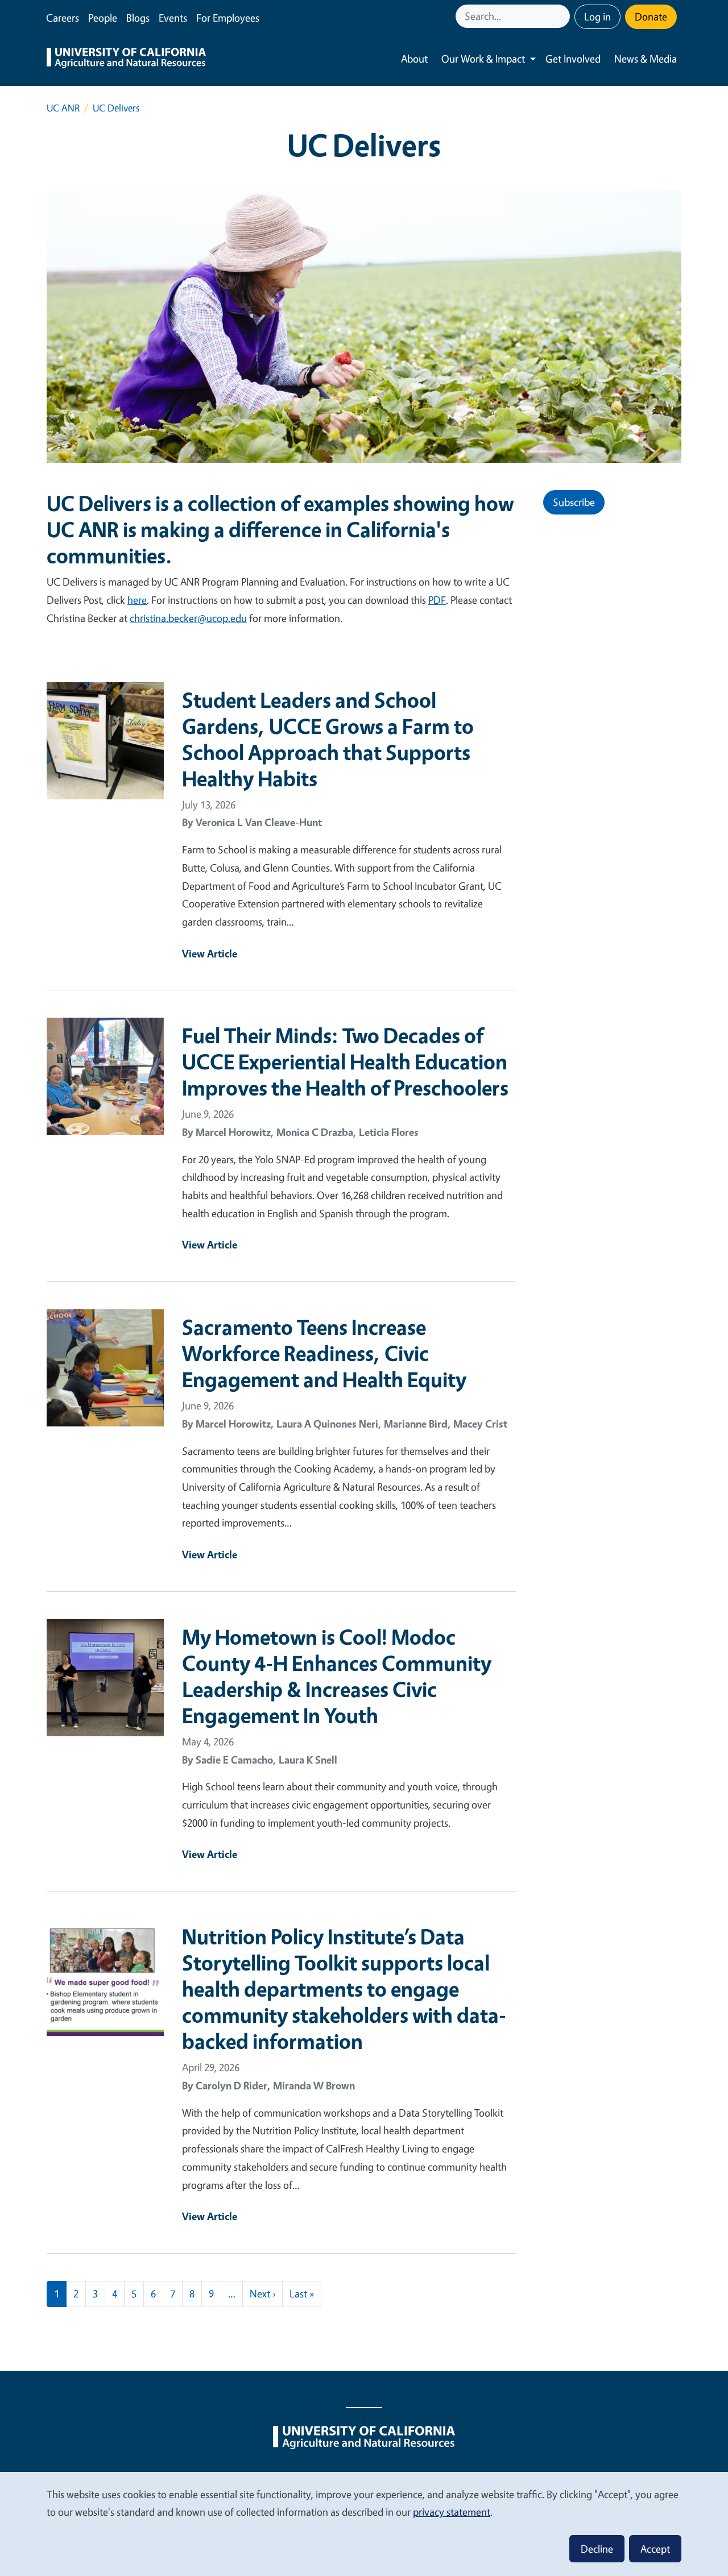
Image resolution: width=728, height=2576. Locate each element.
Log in (597, 16)
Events (173, 18)
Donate (651, 16)
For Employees (228, 18)
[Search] (562, 16)
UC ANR (63, 108)
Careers (63, 18)
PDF (437, 600)
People (103, 18)
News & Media (646, 59)
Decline (597, 2549)
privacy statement (452, 2512)
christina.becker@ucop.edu (188, 618)
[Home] (126, 59)
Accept (655, 2549)
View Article (210, 953)
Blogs (138, 18)
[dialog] (364, 2523)
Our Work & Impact (483, 59)
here (137, 600)
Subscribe (574, 502)
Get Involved (573, 59)
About (414, 59)
